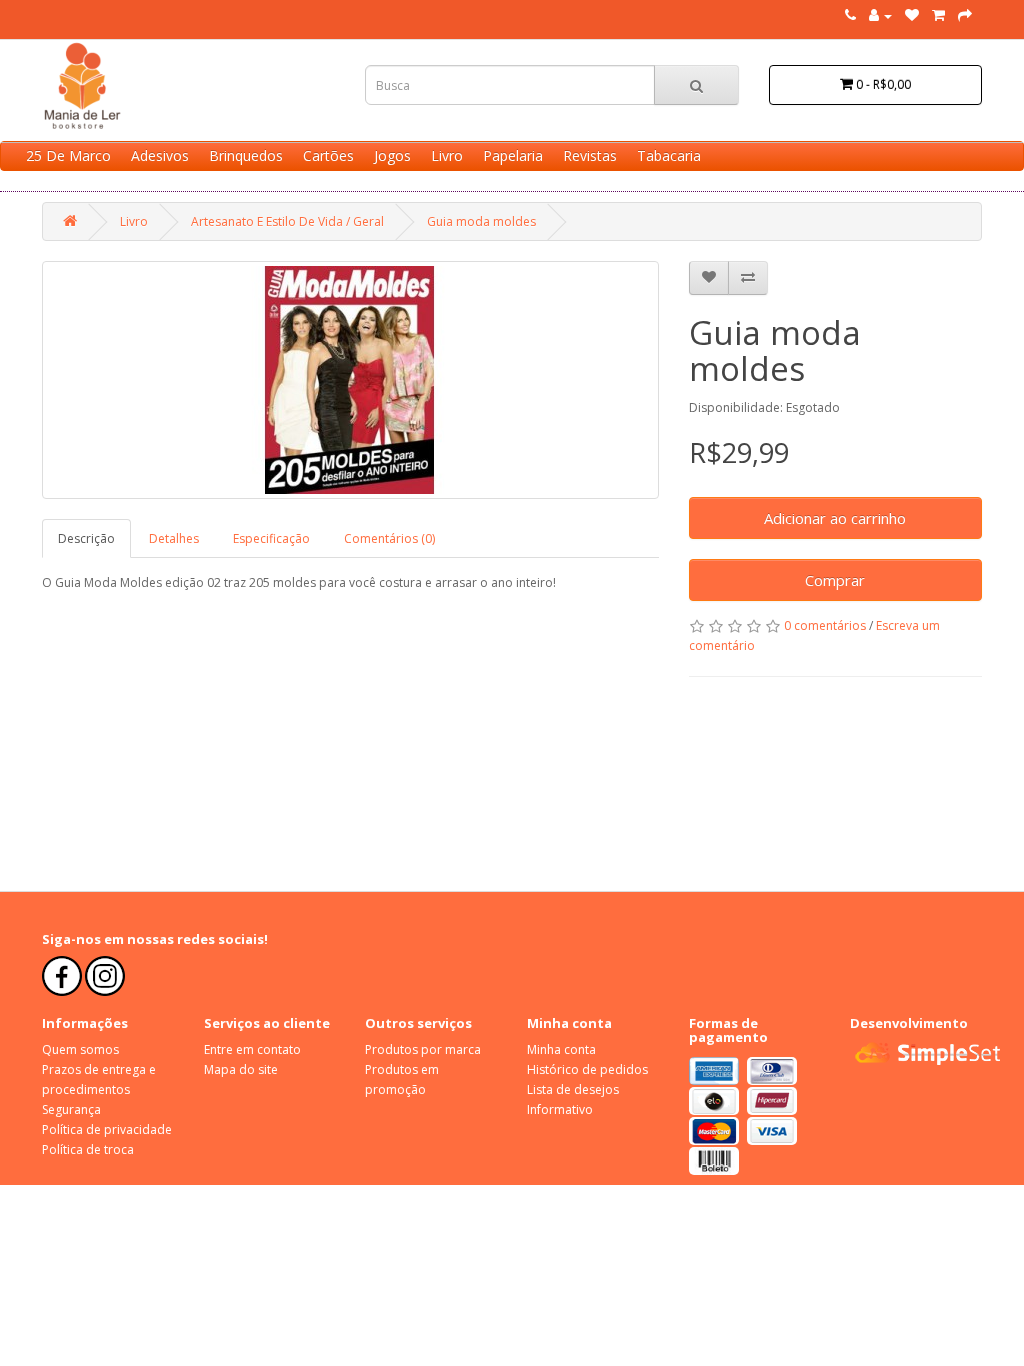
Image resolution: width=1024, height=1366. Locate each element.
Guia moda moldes (481, 221)
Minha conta (561, 1049)
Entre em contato (252, 1049)
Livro (447, 155)
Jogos (392, 155)
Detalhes (174, 538)
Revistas (590, 155)
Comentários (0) (389, 538)
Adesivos (160, 155)
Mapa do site (241, 1069)
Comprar (835, 580)
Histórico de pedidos (587, 1069)
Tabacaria (669, 155)
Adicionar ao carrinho (835, 518)
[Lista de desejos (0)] (912, 15)
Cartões (328, 155)
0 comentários (825, 625)
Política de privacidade (107, 1129)
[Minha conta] (880, 15)
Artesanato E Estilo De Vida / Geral (287, 221)
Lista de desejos (573, 1089)
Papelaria (513, 155)
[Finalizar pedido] (965, 15)
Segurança (71, 1109)
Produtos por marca (423, 1049)
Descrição (86, 538)
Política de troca (88, 1149)
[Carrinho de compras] (938, 15)
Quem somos (80, 1049)
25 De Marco (68, 155)
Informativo (560, 1109)
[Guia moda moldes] (350, 380)
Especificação (271, 538)
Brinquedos (246, 155)
